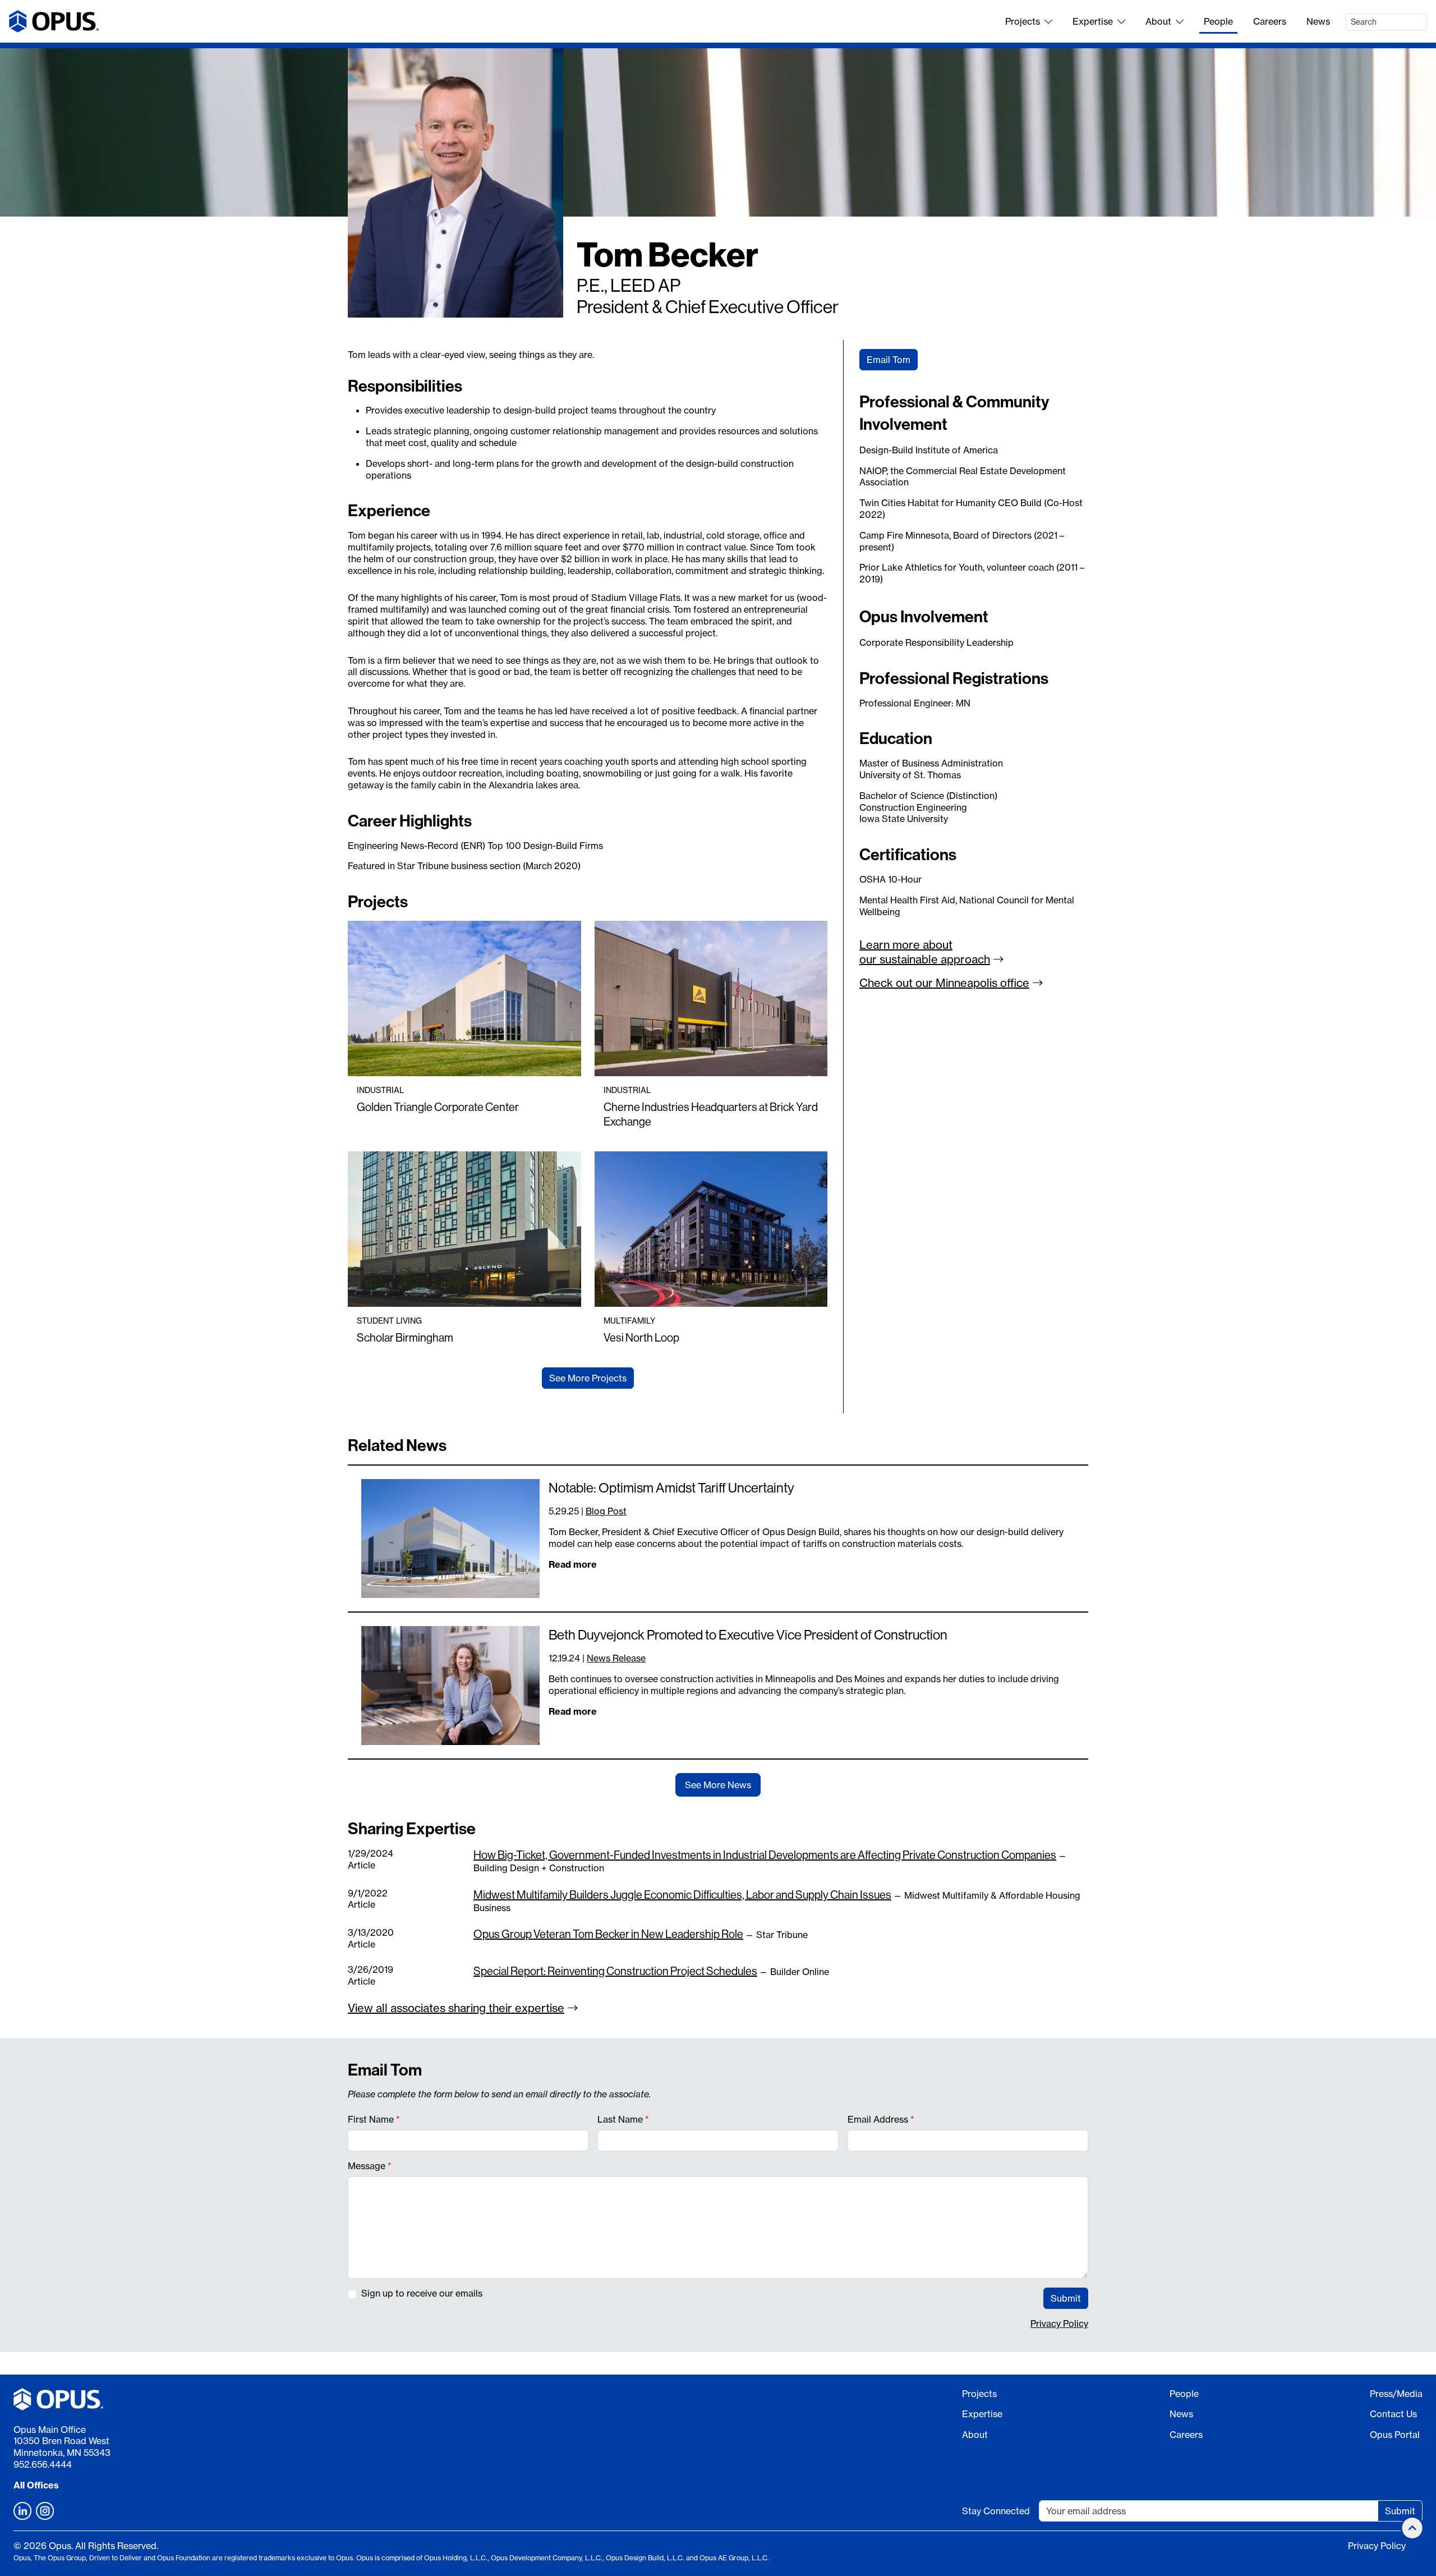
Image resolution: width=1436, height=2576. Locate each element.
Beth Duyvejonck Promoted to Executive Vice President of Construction (748, 1634)
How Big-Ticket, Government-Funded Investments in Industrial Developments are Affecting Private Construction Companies (765, 1855)
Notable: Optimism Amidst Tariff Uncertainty (671, 1487)
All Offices (36, 2485)
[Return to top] (1412, 2528)
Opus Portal (1395, 2435)
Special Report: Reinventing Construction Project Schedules (615, 1971)
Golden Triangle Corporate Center (438, 1107)
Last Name (620, 2119)
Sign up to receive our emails (422, 2293)
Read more (573, 1564)
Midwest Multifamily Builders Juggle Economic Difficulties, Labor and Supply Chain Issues (682, 1895)
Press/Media (1396, 2394)
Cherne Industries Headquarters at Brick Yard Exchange (711, 1114)
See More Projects (588, 1378)
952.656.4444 (43, 2464)
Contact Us (1393, 2414)
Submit (1066, 2298)
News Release (616, 1658)
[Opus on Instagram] (45, 2511)
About (1158, 21)
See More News (718, 1785)
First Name (371, 2119)
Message (367, 2166)
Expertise (1093, 21)
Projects (1023, 21)
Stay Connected (996, 2511)
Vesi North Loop (641, 1337)
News (1318, 21)
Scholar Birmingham (405, 1337)
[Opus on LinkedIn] (22, 2511)
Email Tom (889, 360)
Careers (1270, 21)
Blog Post (606, 1511)
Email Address (878, 2119)
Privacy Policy (1059, 2324)
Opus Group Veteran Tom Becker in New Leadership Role (608, 1934)
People (1218, 21)
